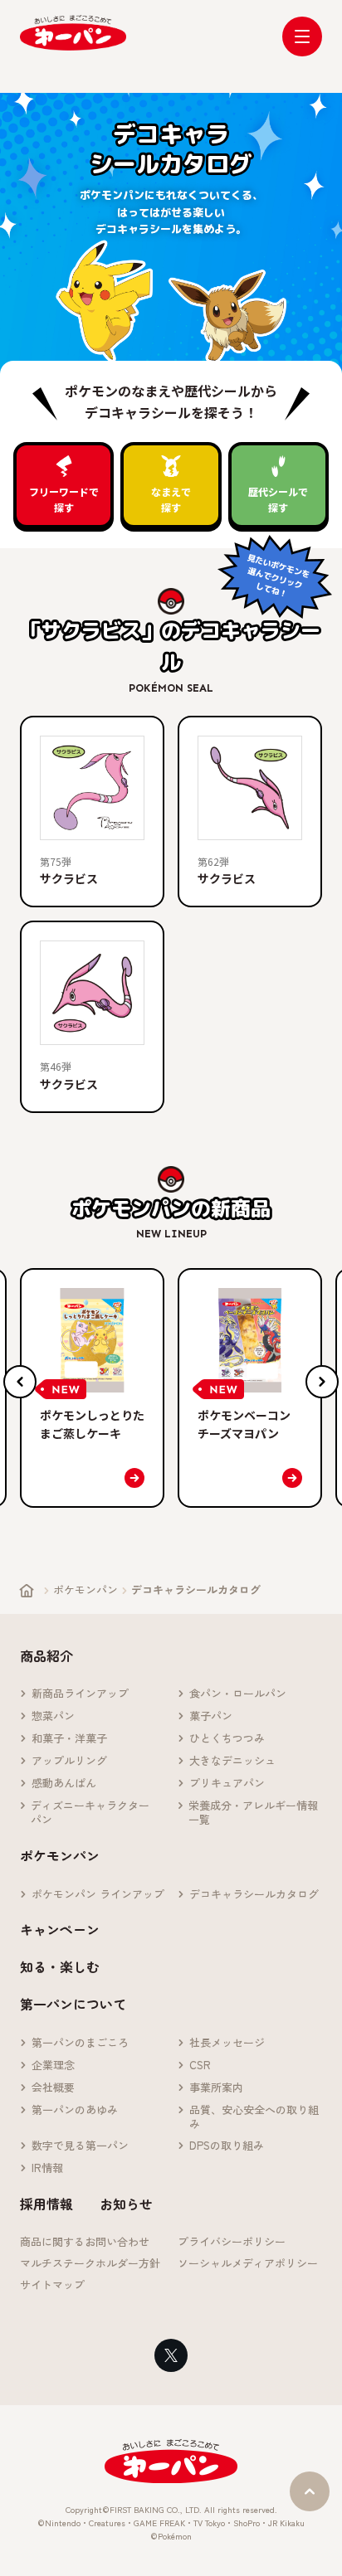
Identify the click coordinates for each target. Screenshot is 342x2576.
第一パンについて (73, 2004)
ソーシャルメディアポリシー (248, 2264)
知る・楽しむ (60, 1966)
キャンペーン (60, 1929)
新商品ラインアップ (80, 1694)
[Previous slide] (20, 1382)
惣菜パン (53, 1716)
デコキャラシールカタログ (254, 1895)
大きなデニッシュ (232, 1761)
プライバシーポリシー (232, 2242)
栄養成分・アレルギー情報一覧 (253, 1813)
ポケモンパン (85, 1589)
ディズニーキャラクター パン (95, 1813)
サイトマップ (52, 2285)
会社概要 (53, 2088)
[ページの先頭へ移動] (310, 2491)
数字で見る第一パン (80, 2146)
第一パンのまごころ (80, 2043)
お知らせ (126, 2204)
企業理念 (53, 2066)
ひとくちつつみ (227, 1739)
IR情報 (47, 2168)
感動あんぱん (64, 1784)
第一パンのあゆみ (75, 2110)
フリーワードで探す (64, 499)
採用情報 (46, 2204)
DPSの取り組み (227, 2146)
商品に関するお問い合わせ (85, 2242)
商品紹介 (46, 1655)
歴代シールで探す (278, 499)
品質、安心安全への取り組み (254, 2117)
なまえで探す (171, 499)
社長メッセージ (227, 2043)
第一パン (73, 33)
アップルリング (69, 1761)
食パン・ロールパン (238, 1694)
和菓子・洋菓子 (69, 1739)
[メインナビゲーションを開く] (302, 36)
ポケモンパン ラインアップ (98, 1895)
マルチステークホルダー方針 (90, 2264)
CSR (200, 2066)
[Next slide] (322, 1382)
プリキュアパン (227, 1784)
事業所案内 (216, 2088)
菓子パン (211, 1716)
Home (27, 1591)
